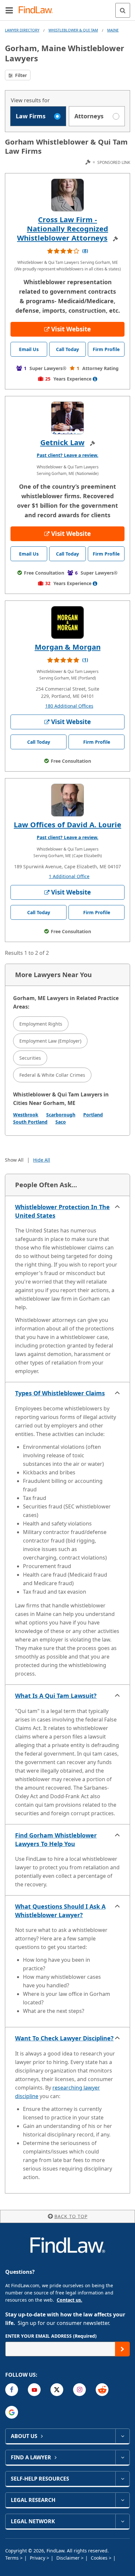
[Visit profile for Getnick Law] (67, 418)
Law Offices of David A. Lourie (67, 824)
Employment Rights (41, 1024)
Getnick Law (62, 442)
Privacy (38, 2558)
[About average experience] (95, 379)
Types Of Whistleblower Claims (60, 1393)
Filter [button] (20, 75)
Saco (61, 1122)
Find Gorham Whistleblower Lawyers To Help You (56, 1839)
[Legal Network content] (122, 2521)
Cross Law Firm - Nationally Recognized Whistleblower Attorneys (63, 228)
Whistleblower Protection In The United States (62, 1211)
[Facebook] (12, 2390)
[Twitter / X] (57, 2390)
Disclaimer (69, 2558)
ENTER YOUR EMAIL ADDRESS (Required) (51, 2336)
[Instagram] (79, 2390)
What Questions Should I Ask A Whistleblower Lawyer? (60, 1911)
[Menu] (9, 10)
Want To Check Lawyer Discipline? (64, 2038)
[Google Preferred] (12, 2412)
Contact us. (69, 2300)
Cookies (100, 2558)
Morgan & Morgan (68, 647)
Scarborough (61, 1115)
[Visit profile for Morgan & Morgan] (67, 622)
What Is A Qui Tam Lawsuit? (56, 1696)
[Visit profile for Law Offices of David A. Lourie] (67, 800)
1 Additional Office (69, 876)
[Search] (123, 10)
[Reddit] (102, 2390)
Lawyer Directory (22, 30)
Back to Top (71, 2216)
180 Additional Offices (69, 706)
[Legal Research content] (122, 2500)
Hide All (42, 1160)
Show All (14, 1160)
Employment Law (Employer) (50, 1041)
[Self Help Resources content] (122, 2479)
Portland (93, 1115)
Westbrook (26, 1115)
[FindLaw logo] (38, 10)
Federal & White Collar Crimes (52, 1075)
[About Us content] (122, 2436)
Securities (30, 1058)
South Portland (30, 1122)
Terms (13, 2558)
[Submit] (122, 2349)
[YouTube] (34, 2390)
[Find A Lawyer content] (122, 2457)
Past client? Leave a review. (67, 455)
